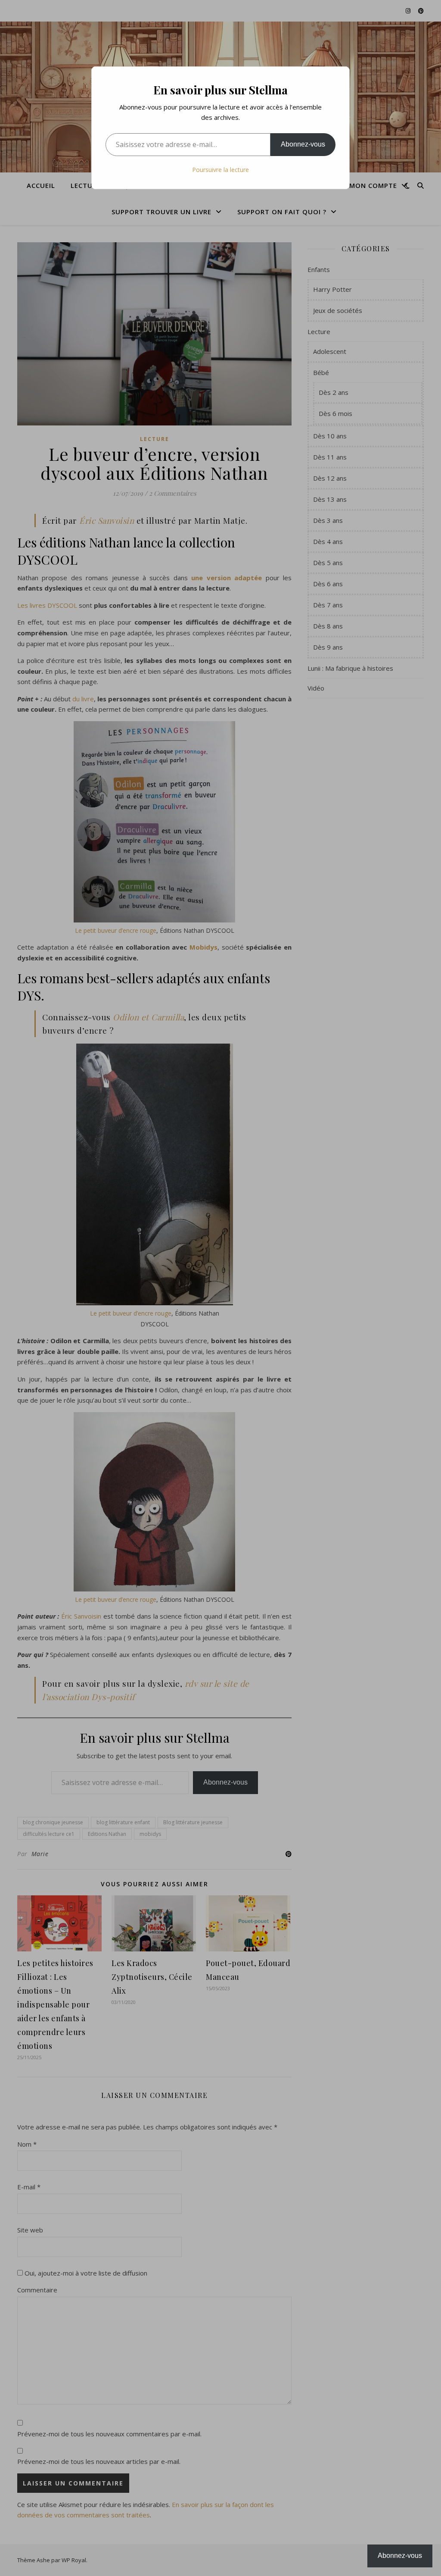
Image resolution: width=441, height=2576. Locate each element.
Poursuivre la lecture (220, 170)
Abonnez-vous (303, 144)
